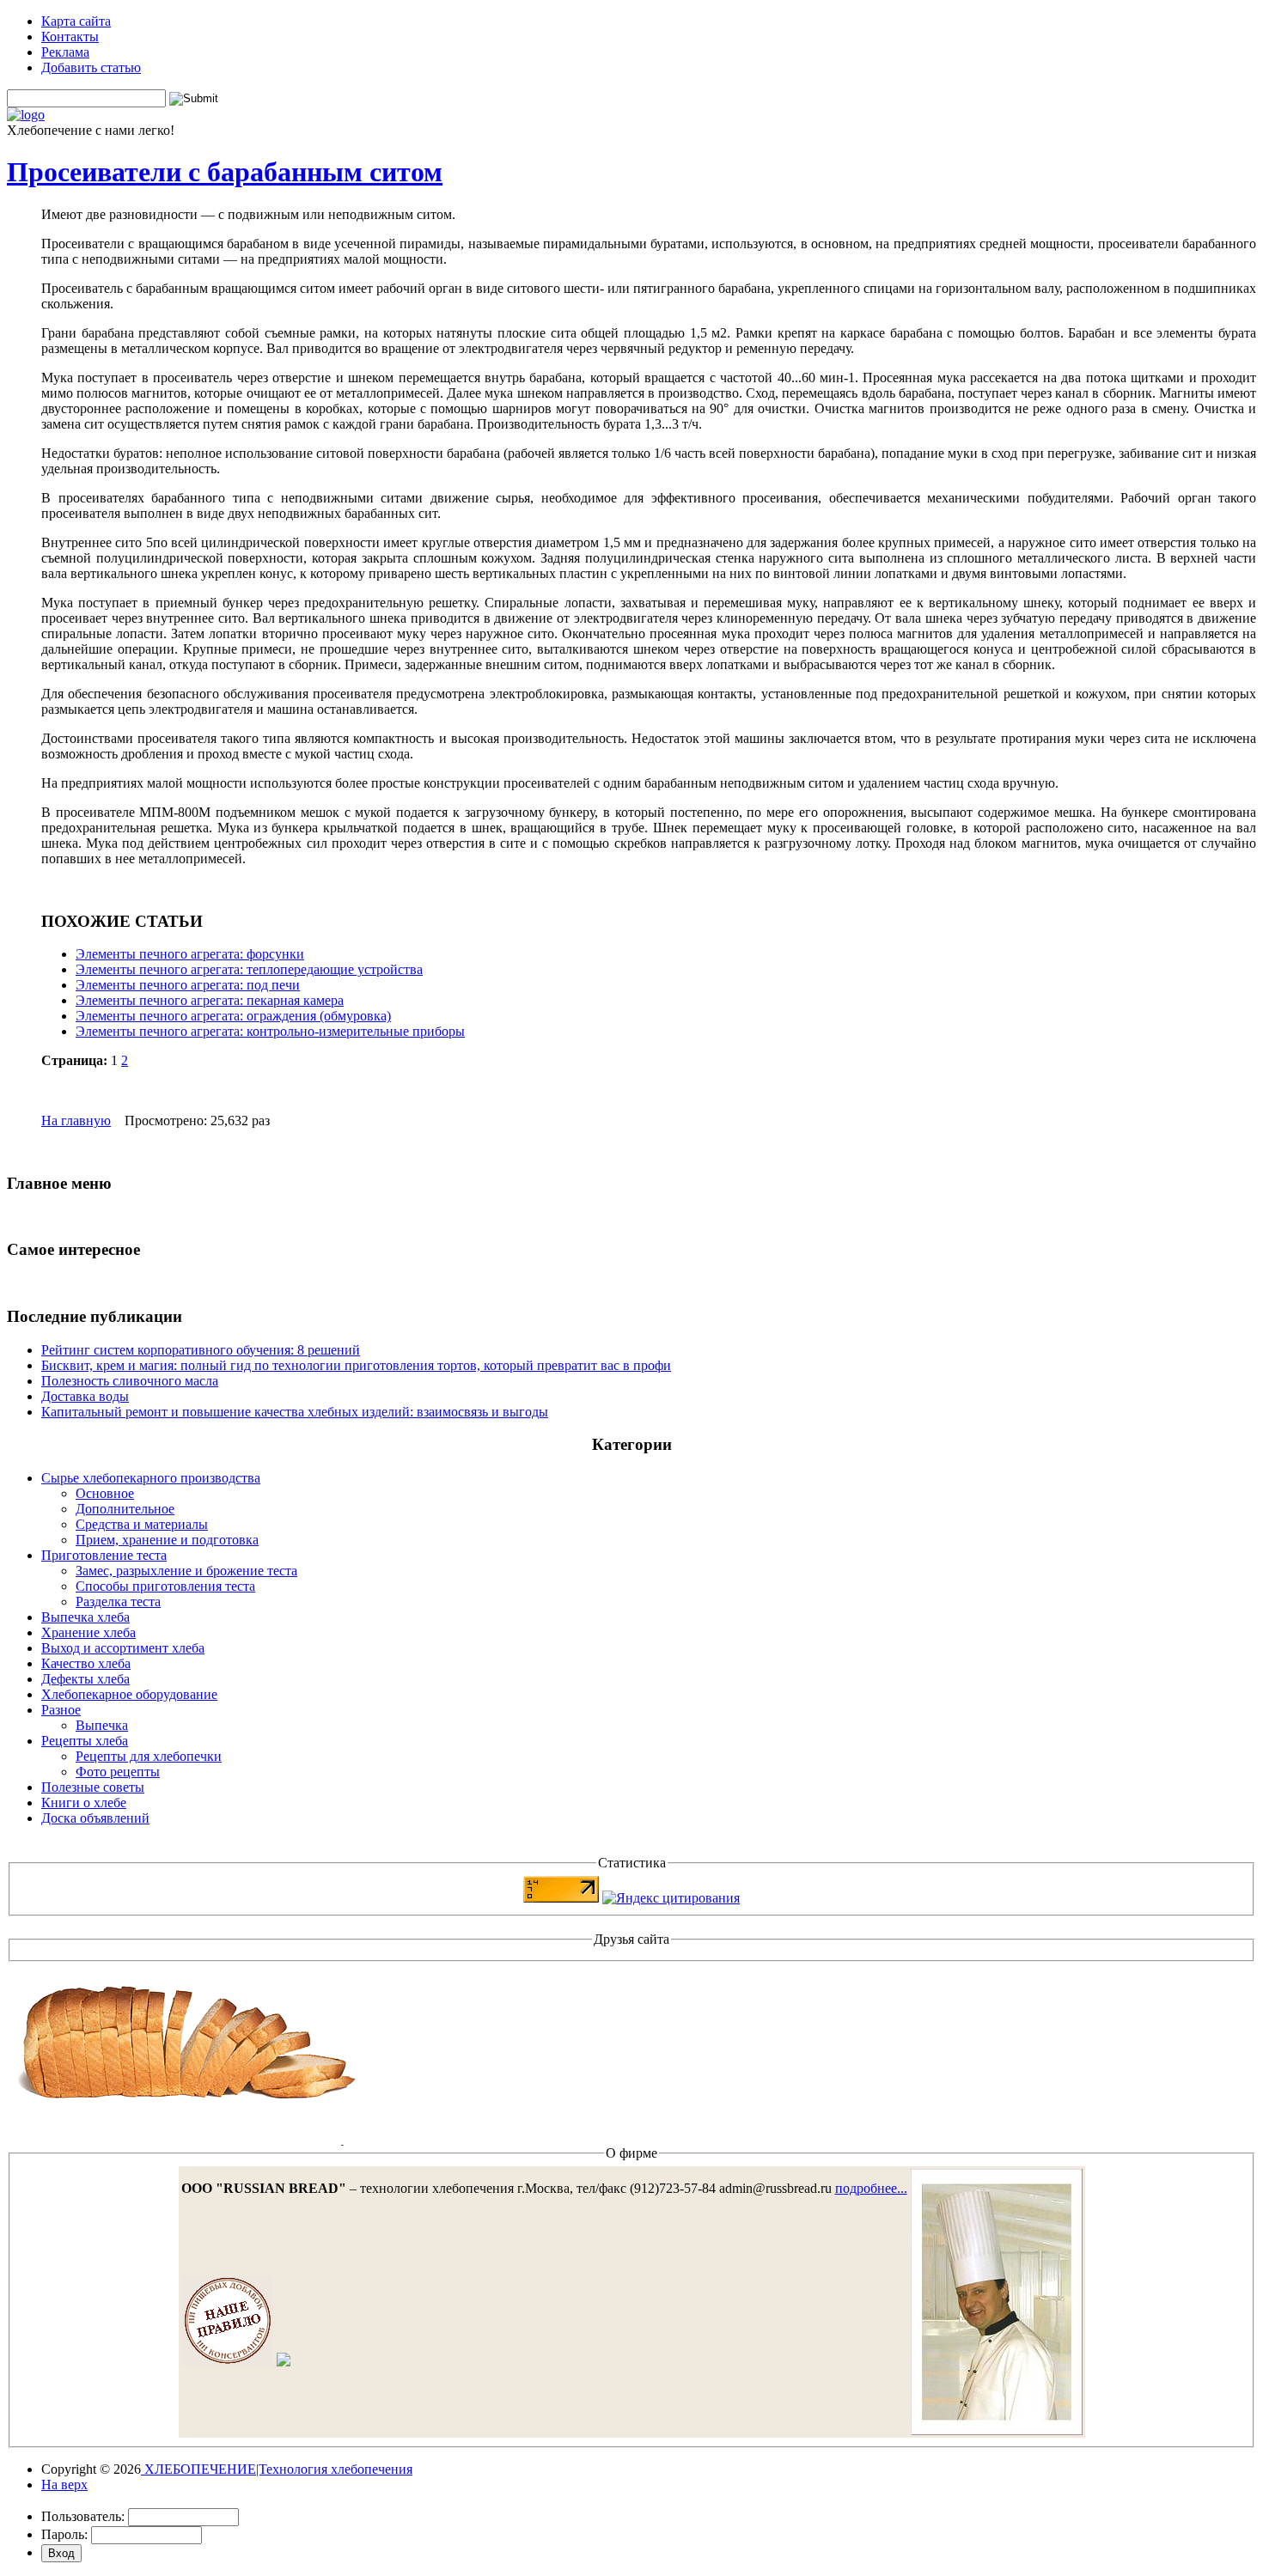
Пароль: (64, 2534)
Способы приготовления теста (165, 1586)
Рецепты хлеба (85, 1741)
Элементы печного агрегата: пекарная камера (210, 1000)
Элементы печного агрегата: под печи (188, 985)
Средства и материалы (142, 1524)
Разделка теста (118, 1602)
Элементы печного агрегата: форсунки (190, 954)
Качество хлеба (86, 1663)
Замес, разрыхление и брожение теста (186, 1571)
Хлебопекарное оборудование (129, 1694)
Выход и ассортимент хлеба (123, 1648)
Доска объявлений (95, 1818)
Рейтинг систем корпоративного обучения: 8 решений (201, 1350)
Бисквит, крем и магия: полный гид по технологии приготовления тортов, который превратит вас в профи (356, 1365)
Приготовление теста (104, 1555)
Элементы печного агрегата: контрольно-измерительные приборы (270, 1031)
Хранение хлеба (88, 1632)
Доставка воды (85, 1396)
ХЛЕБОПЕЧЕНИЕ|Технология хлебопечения (277, 2469)
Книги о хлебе (84, 1803)
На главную (76, 1121)
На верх (64, 2485)
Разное (61, 1710)
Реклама (65, 52)
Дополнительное (125, 1509)
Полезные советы (93, 1787)
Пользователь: (83, 2516)
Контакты (70, 37)
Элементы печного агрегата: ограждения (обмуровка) (233, 1016)
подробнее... (871, 2188)
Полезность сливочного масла (130, 1381)
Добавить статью (91, 67)
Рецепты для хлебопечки (149, 1756)
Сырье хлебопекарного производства (151, 1478)
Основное (105, 1493)
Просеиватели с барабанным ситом (225, 172)
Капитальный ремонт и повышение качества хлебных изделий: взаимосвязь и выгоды (295, 1412)
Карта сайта (76, 21)
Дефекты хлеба (85, 1679)
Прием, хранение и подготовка (167, 1540)
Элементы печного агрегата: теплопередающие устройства (249, 969)
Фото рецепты (118, 1772)
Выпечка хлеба (85, 1617)
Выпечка (102, 1725)
